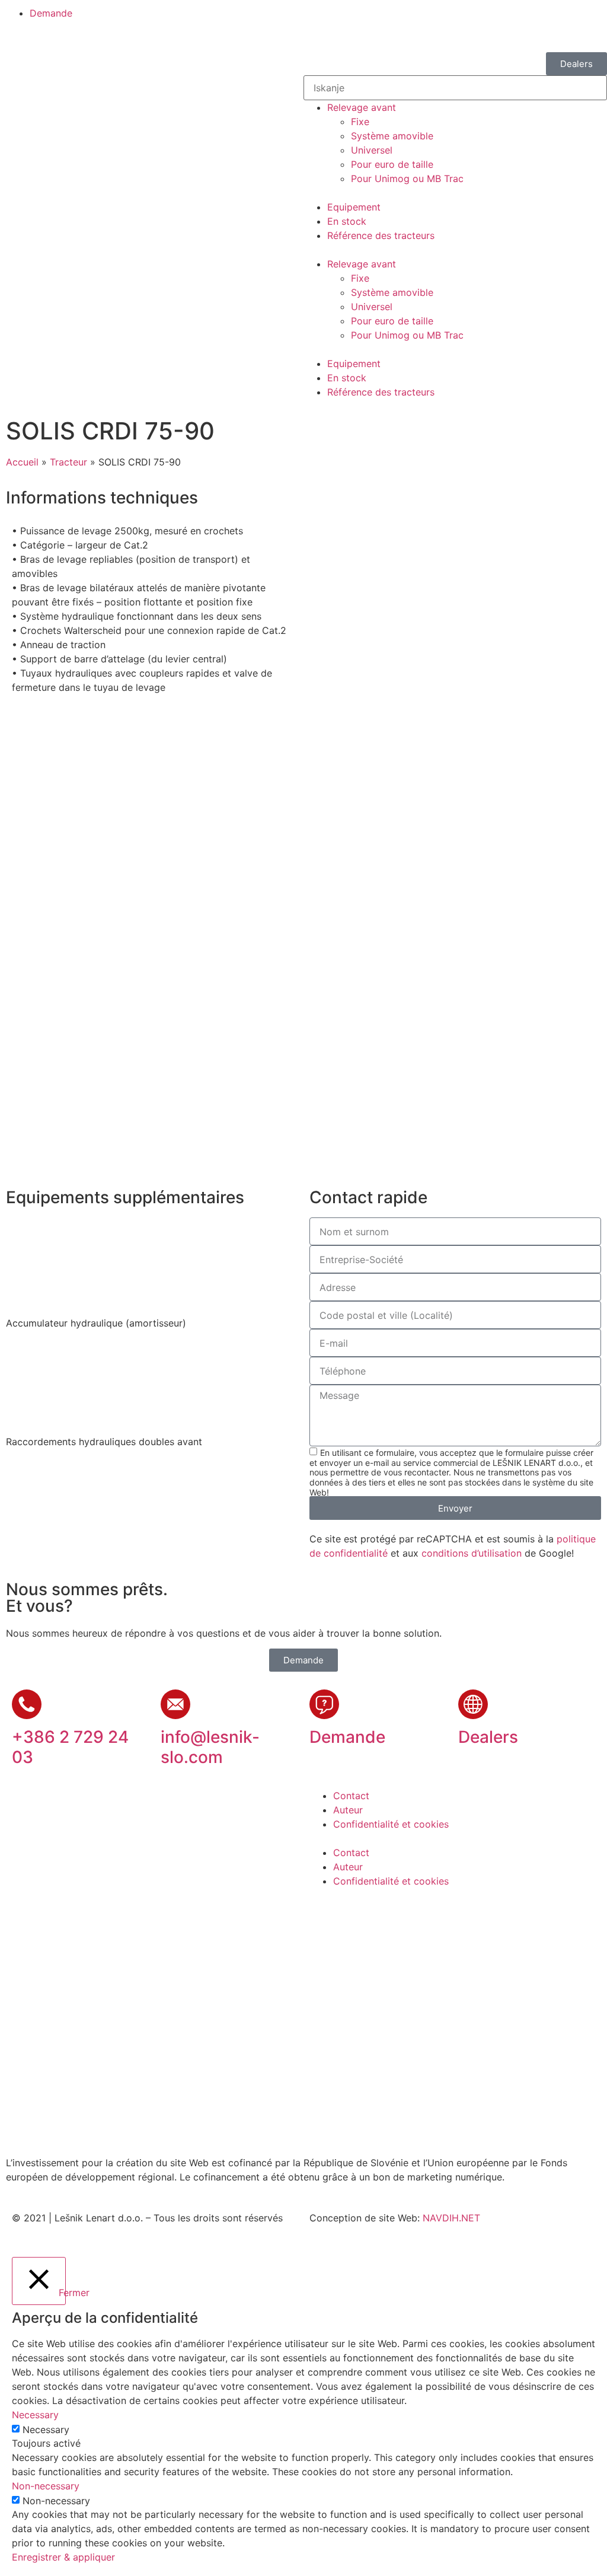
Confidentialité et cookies (391, 1824)
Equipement (354, 207)
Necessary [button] (35, 2415)
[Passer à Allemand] (370, 19)
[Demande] (324, 1704)
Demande (347, 1737)
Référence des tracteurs (381, 235)
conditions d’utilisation (472, 1553)
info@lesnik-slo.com (210, 1747)
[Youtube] (357, 1917)
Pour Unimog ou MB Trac (407, 178)
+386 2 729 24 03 (70, 1747)
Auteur (348, 1810)
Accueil (22, 462)
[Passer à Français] (393, 19)
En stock (347, 221)
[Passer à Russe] (416, 19)
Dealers (488, 1737)
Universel (372, 150)
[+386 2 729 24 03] (27, 1704)
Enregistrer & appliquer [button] (63, 2557)
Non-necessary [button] (46, 2486)
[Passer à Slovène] (325, 19)
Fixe (360, 122)
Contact (351, 1796)
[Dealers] (473, 1704)
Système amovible (392, 136)
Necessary (46, 2430)
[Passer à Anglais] (348, 19)
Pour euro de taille (392, 164)
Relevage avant (362, 107)
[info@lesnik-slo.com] (175, 1704)
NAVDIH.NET (451, 2218)
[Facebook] (324, 1917)
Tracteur (68, 462)
